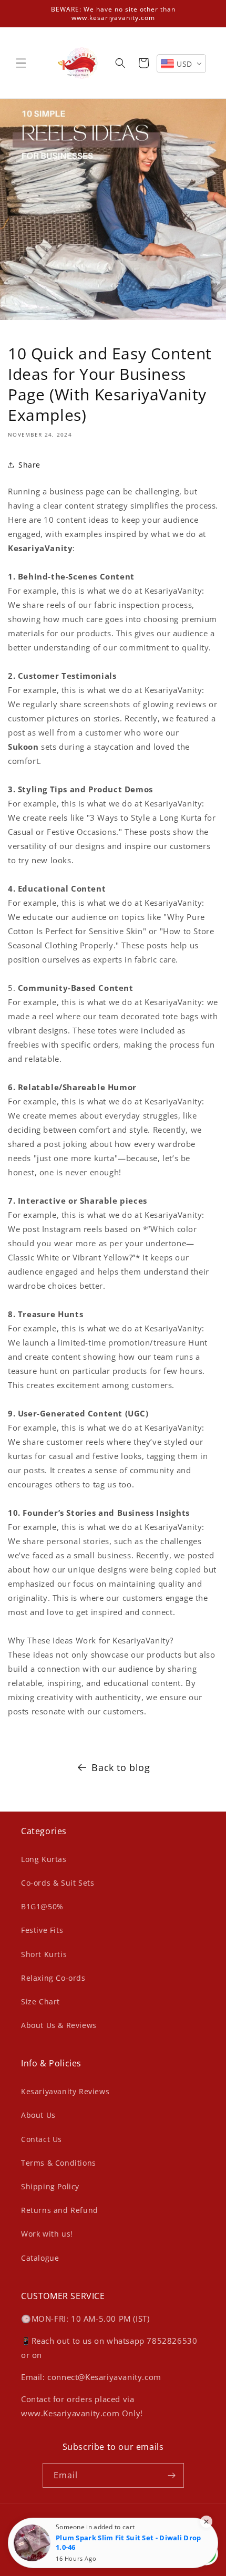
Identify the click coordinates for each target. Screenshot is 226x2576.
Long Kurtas (44, 1859)
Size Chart (40, 2001)
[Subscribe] (172, 2475)
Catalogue (40, 2258)
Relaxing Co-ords (53, 1978)
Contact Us (42, 2139)
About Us (38, 2115)
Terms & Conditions (59, 2163)
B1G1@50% (42, 1906)
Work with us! (47, 2234)
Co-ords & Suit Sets (58, 1883)
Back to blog (121, 1767)
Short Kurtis (44, 1954)
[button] (21, 63)
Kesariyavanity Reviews (65, 2091)
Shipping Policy (50, 2186)
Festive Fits (42, 1930)
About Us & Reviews (59, 2025)
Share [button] (29, 465)
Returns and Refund (60, 2210)
